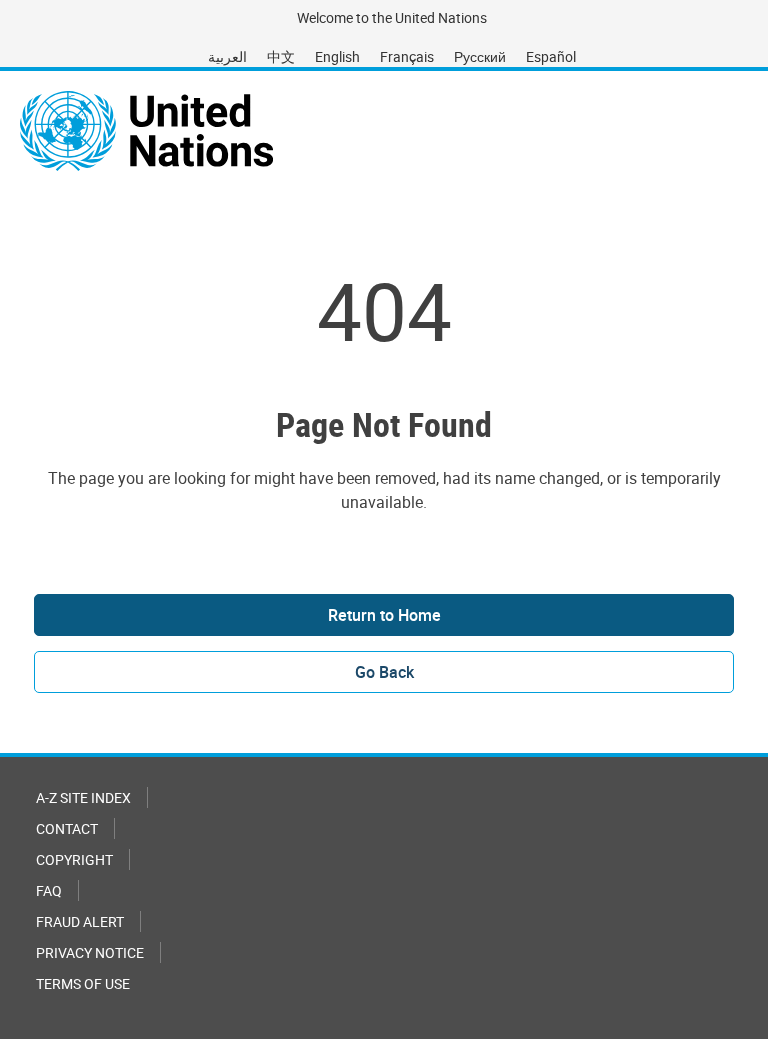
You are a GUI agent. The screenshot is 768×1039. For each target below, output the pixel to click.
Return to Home (384, 615)
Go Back (384, 672)
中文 (281, 56)
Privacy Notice (90, 952)
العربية (227, 56)
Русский (480, 56)
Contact (67, 828)
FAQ (49, 890)
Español (551, 56)
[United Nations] (146, 131)
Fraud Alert (80, 921)
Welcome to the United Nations (392, 17)
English (337, 56)
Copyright (74, 859)
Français (407, 56)
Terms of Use (83, 983)
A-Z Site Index (83, 797)
